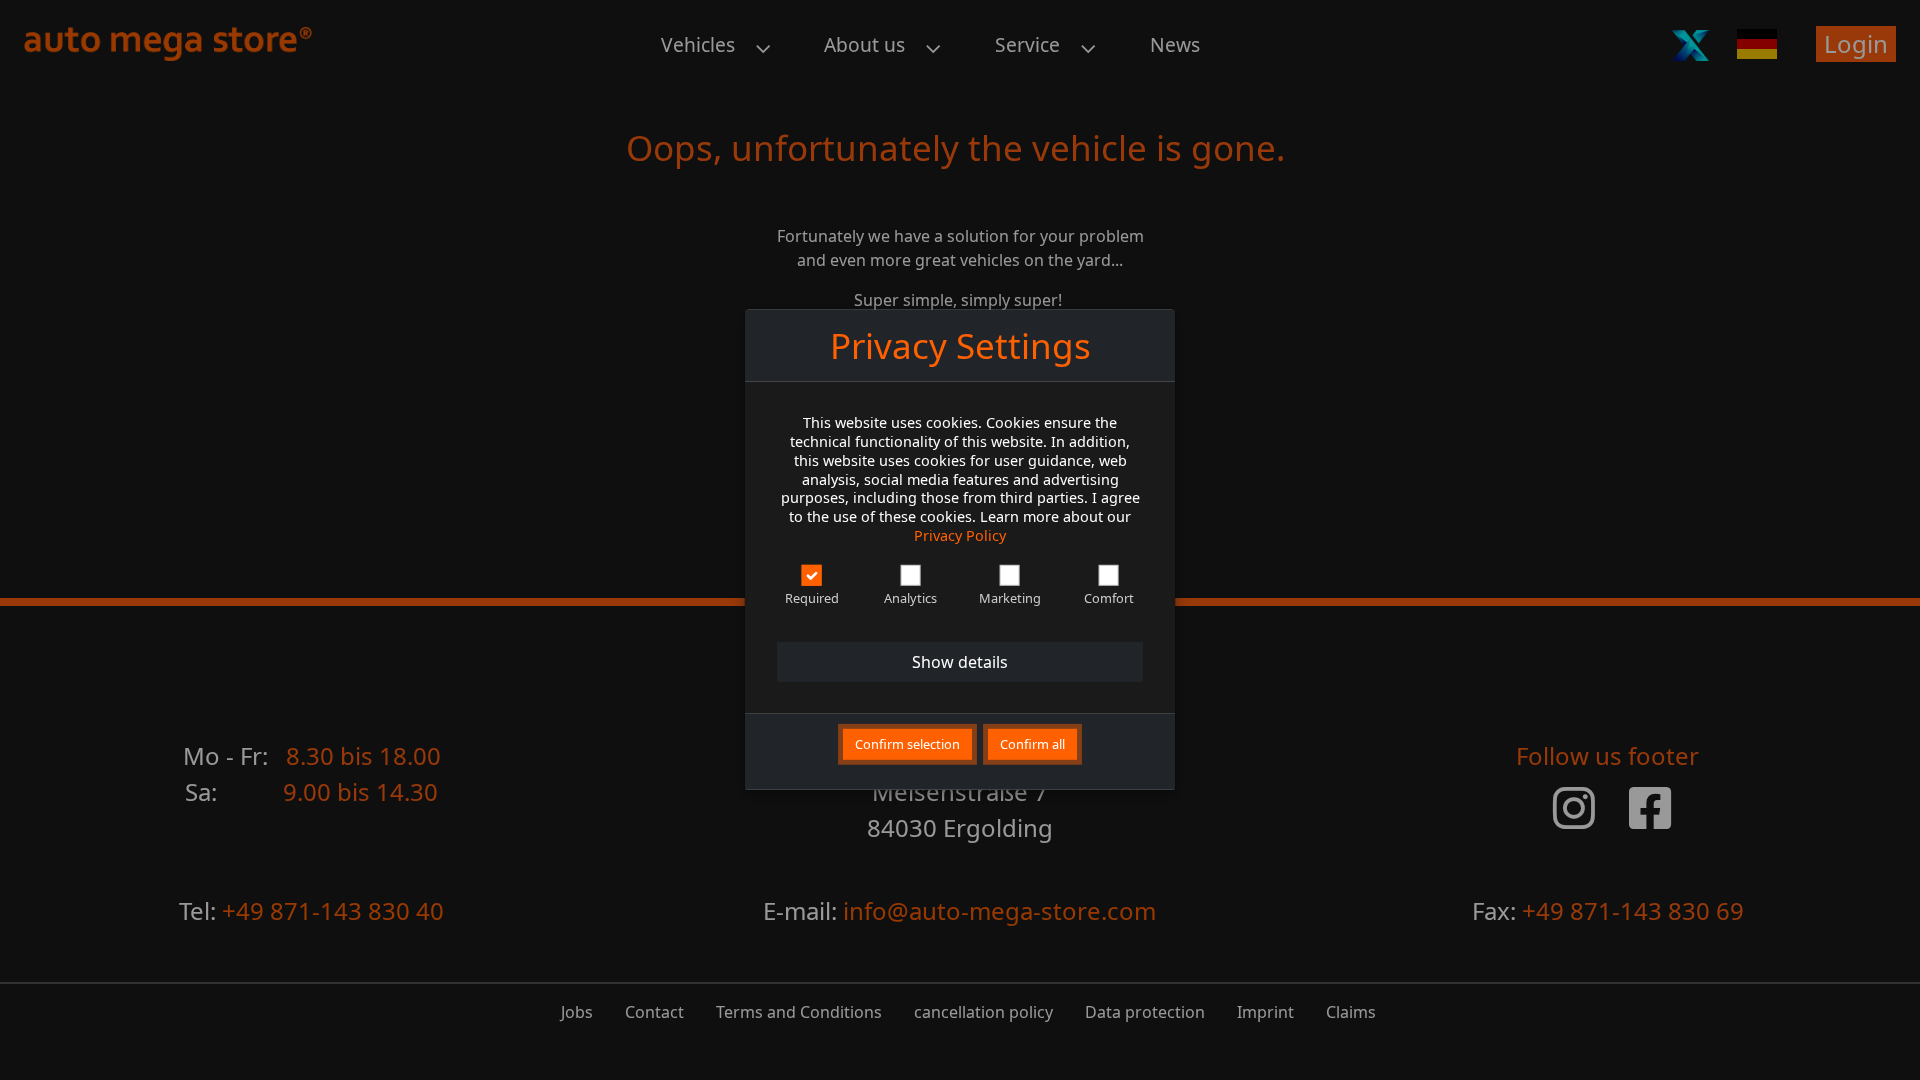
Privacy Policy (960, 534)
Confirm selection (907, 744)
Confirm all (1032, 744)
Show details (960, 662)
